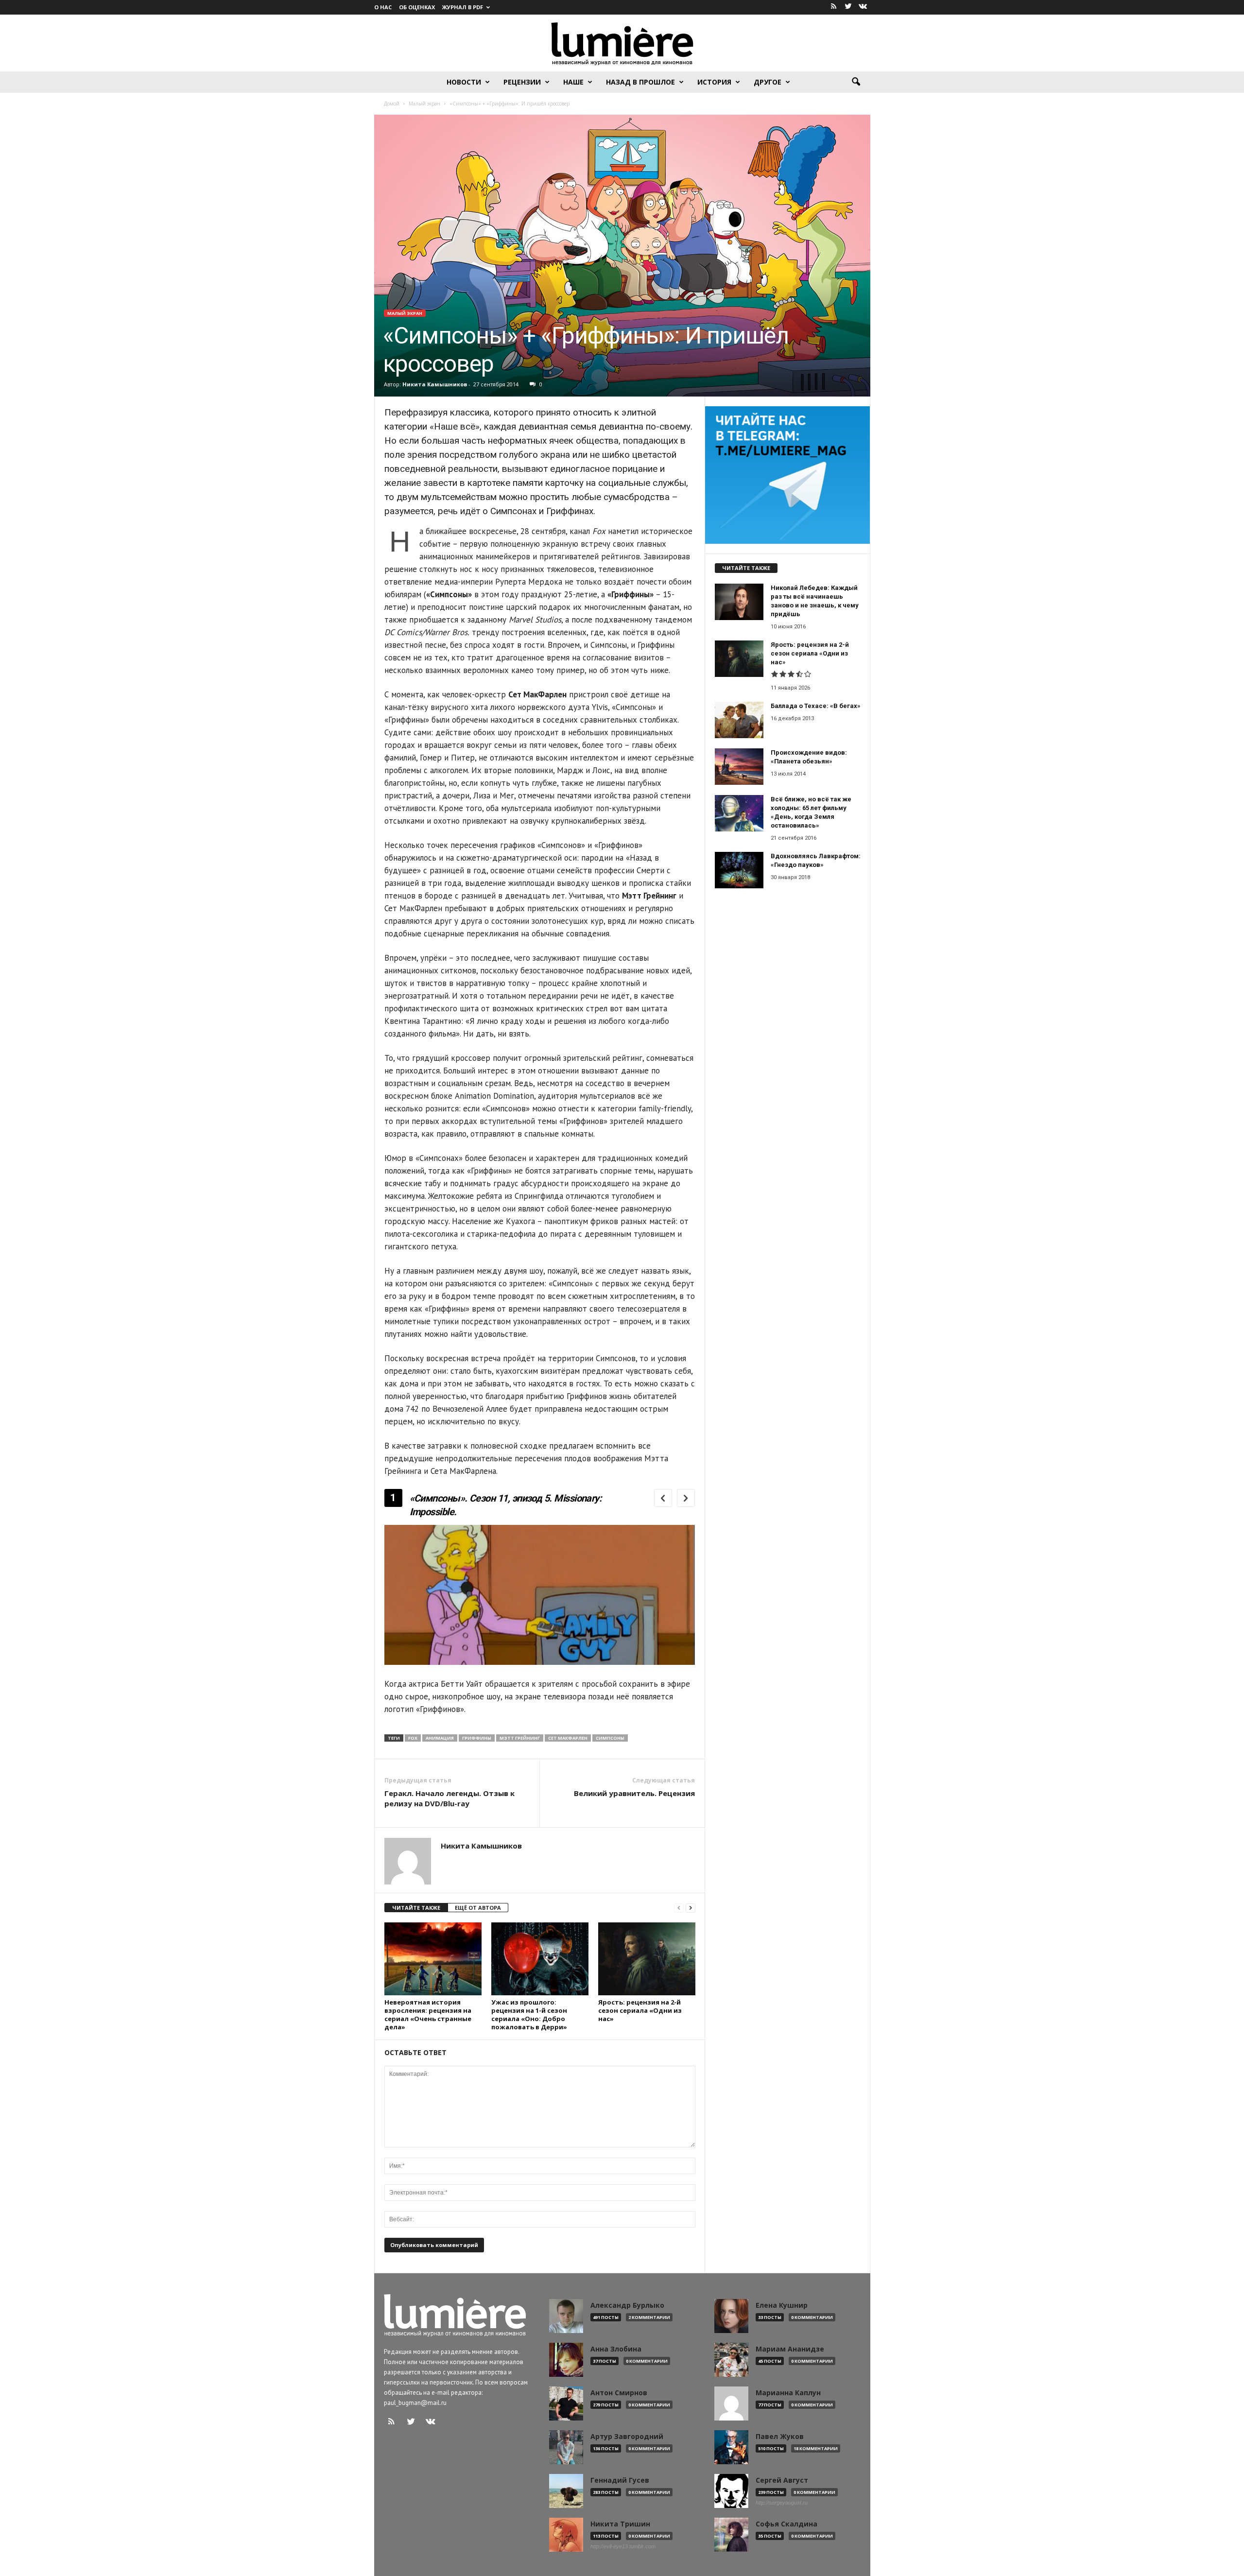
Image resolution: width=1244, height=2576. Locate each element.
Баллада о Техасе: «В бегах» (816, 706)
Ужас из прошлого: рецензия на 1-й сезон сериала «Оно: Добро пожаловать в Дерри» (529, 2014)
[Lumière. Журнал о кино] (622, 43)
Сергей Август (782, 2480)
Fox (413, 1738)
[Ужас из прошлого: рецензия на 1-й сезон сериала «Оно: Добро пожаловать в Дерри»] (540, 1959)
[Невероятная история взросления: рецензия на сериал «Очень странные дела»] (433, 1959)
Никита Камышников (435, 384)
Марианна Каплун (788, 2393)
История (714, 82)
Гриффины (477, 1738)
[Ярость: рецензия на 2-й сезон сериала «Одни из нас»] (647, 1959)
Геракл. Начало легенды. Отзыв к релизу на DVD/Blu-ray (449, 1798)
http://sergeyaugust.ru (782, 2503)
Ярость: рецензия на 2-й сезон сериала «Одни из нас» (640, 2010)
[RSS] (834, 7)
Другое (768, 82)
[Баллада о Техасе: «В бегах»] (739, 720)
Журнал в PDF (463, 7)
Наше (573, 82)
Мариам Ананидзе (790, 2349)
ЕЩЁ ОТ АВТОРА (478, 1908)
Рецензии (522, 82)
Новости (464, 82)
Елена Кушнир (782, 2305)
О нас (383, 7)
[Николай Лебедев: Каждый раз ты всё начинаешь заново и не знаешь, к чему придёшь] (739, 602)
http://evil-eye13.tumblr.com (623, 2546)
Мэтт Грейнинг (520, 1738)
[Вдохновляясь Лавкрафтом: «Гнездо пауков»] (739, 870)
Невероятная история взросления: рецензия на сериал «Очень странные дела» (428, 2014)
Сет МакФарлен (568, 1738)
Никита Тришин (620, 2524)
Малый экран (405, 313)
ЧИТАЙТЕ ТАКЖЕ (416, 1908)
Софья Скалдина (786, 2524)
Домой (392, 104)
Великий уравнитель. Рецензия (634, 1793)
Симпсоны (610, 1738)
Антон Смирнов (619, 2393)
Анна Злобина (616, 2349)
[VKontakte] (863, 7)
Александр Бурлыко (627, 2305)
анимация (440, 1738)
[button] (856, 82)
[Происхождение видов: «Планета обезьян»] (739, 767)
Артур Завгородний (627, 2437)
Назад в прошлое (640, 82)
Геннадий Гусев (620, 2480)
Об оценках (417, 7)
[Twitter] (848, 7)
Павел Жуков (780, 2437)
